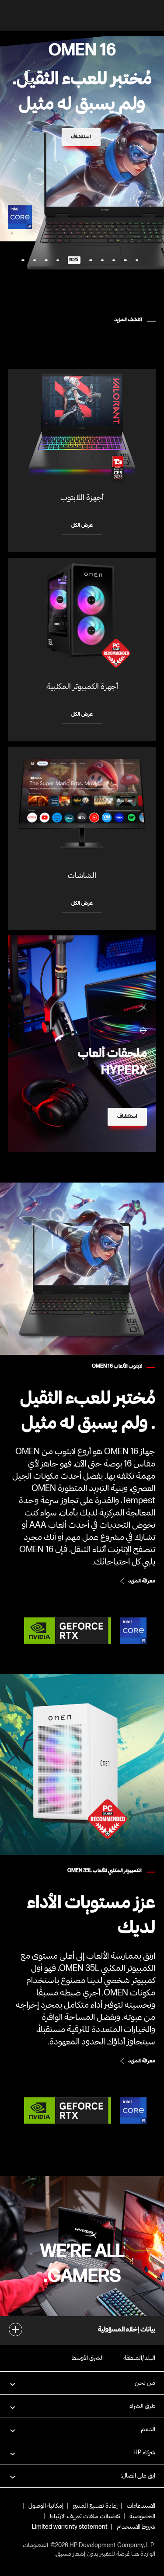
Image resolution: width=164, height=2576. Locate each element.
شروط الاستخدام (136, 2527)
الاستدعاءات (141, 2506)
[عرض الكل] (82, 461)
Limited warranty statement (70, 2527)
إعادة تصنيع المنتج (95, 2506)
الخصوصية (142, 2516)
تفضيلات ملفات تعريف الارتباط (85, 2516)
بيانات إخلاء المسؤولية (127, 2330)
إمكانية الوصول (46, 2506)
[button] (82, 2383)
